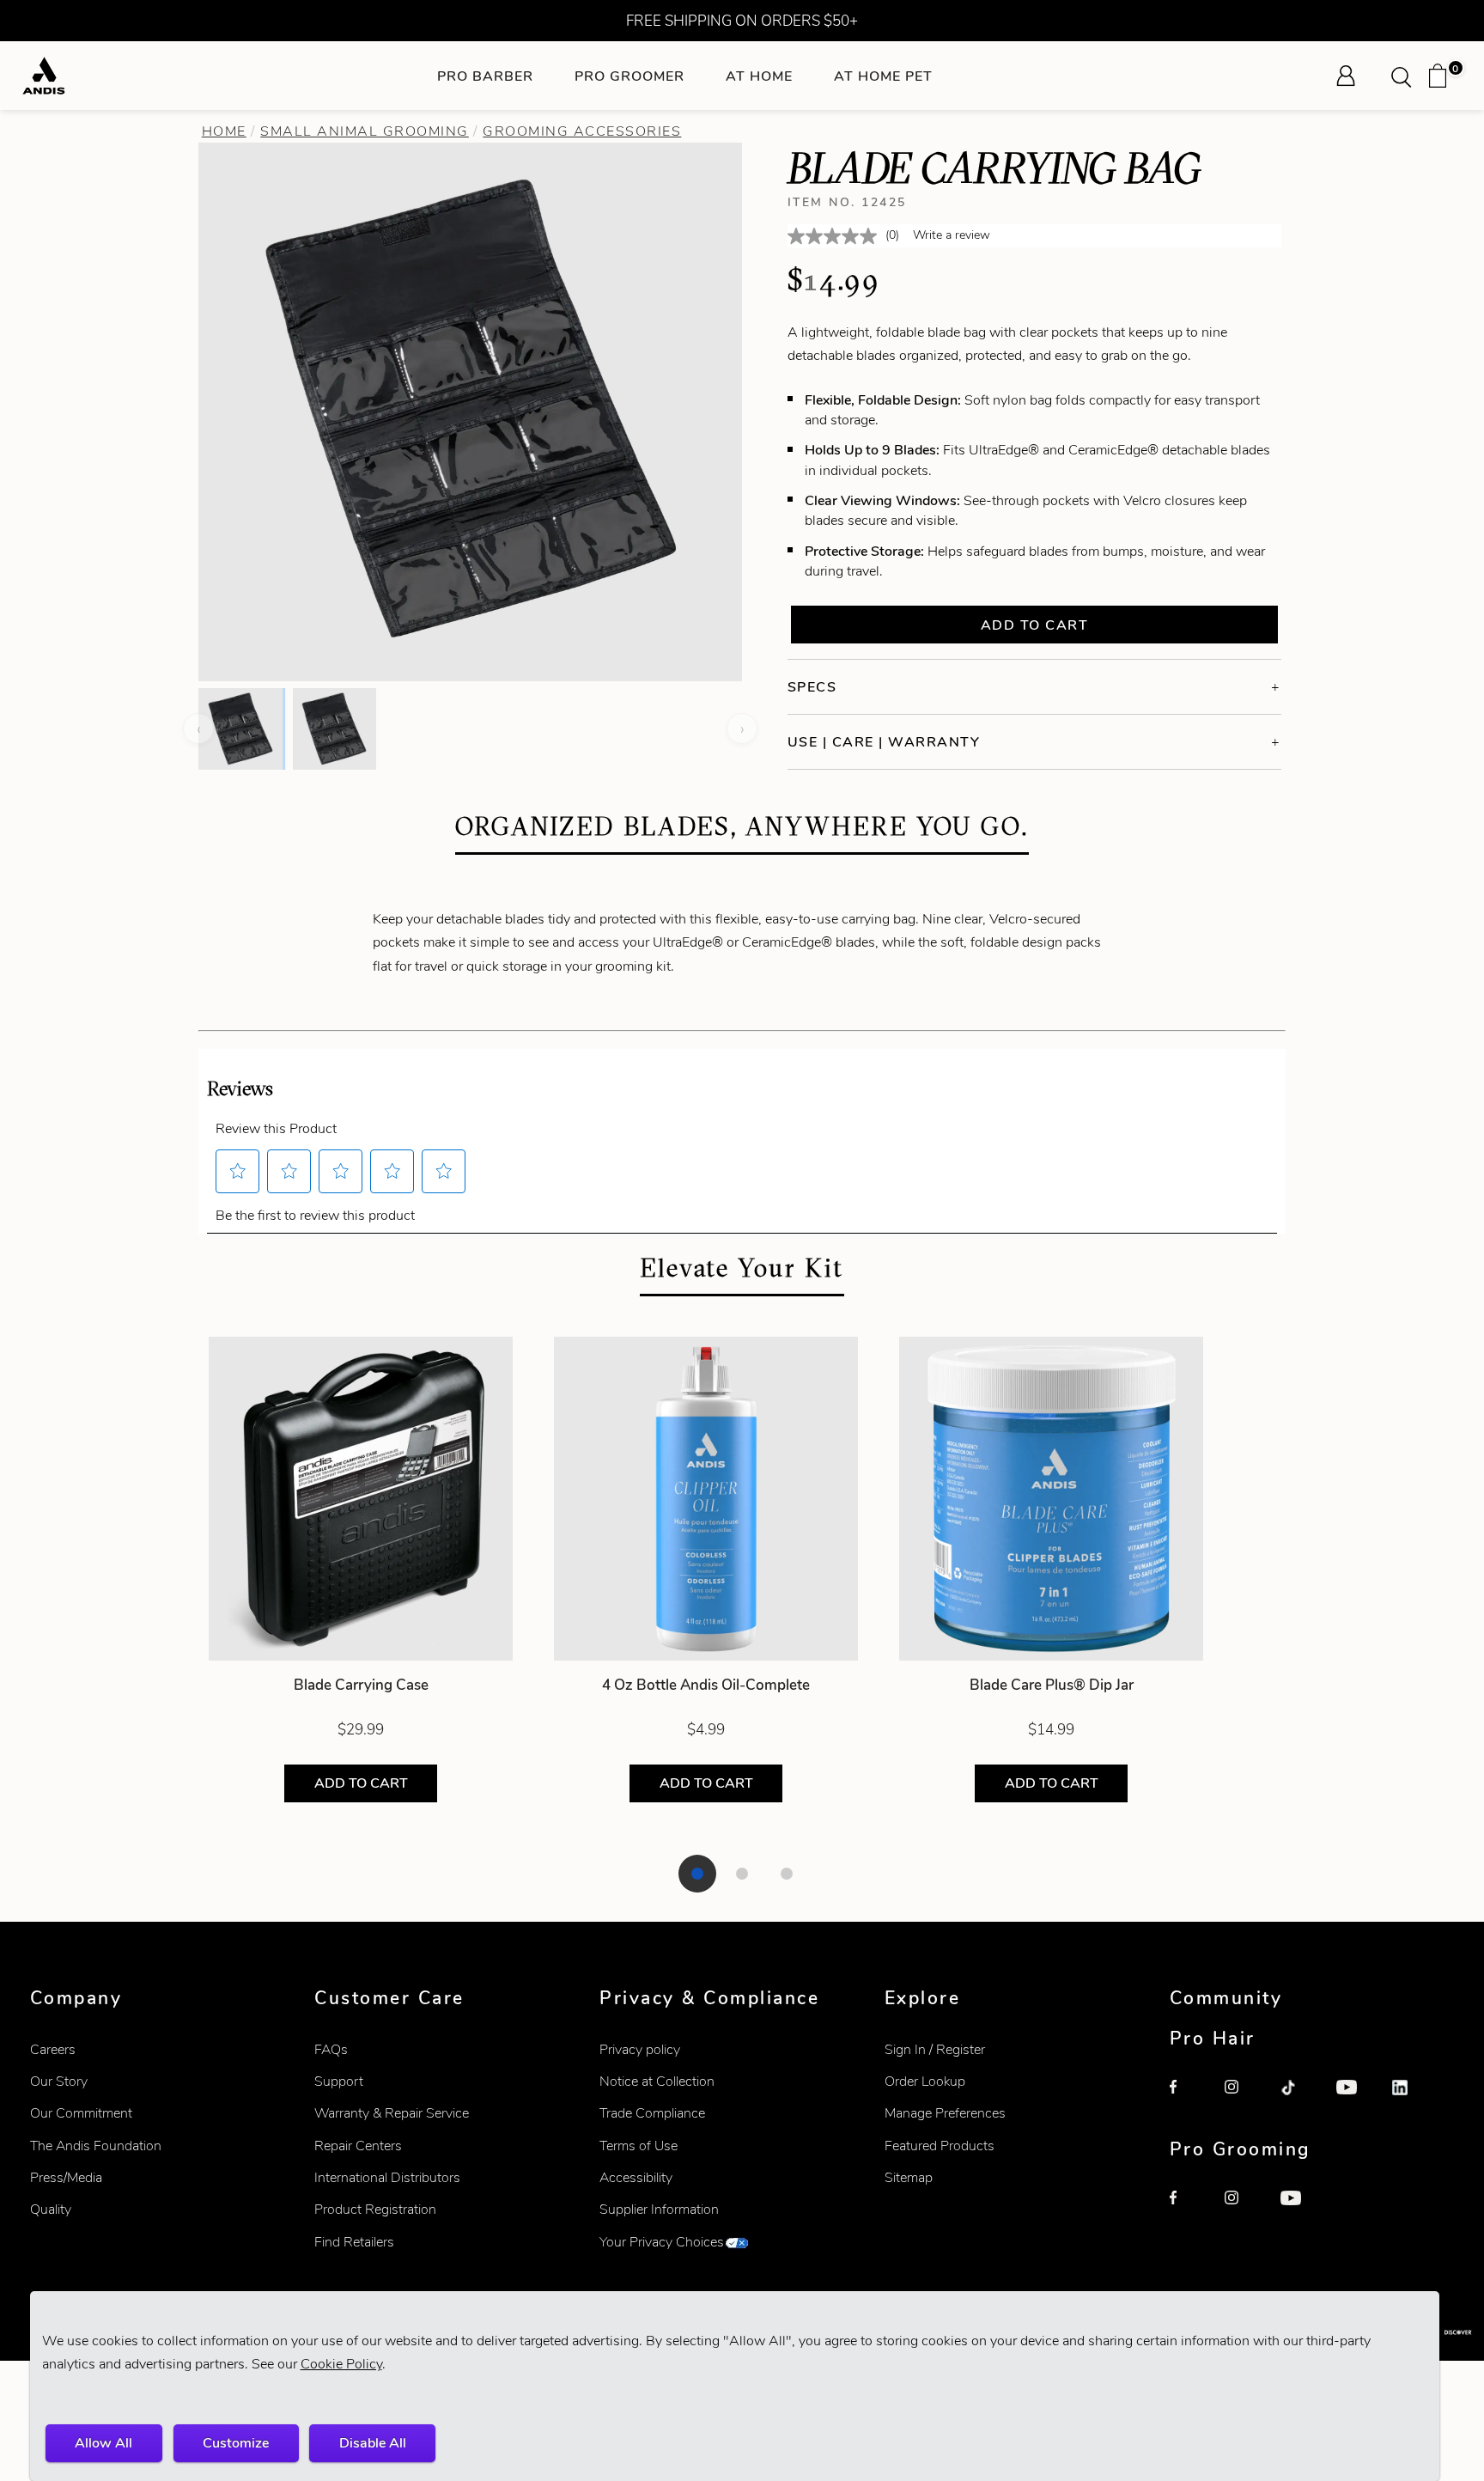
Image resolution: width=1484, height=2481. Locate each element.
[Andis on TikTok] (1299, 2099)
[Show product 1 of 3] (697, 1874)
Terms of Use (639, 2146)
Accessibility (636, 2177)
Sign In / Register (935, 2049)
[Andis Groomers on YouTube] (1299, 2210)
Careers (53, 2049)
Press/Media (66, 2177)
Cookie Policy (341, 2364)
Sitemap (909, 2177)
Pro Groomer (629, 76)
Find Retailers (354, 2242)
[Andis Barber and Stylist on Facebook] (1189, 2099)
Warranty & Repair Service (392, 2113)
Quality (51, 2209)
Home (224, 131)
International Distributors (387, 2177)
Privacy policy (640, 2049)
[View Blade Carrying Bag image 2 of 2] (335, 728)
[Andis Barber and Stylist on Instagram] (1244, 2099)
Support (339, 2081)
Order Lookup (925, 2081)
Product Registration (375, 2209)
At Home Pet (883, 76)
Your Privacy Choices (662, 2242)
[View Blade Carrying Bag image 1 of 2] (240, 728)
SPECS (812, 687)
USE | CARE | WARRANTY (884, 742)
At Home (759, 76)
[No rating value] (836, 236)
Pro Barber (485, 76)
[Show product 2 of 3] (742, 1874)
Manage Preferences (945, 2113)
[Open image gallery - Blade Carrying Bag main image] (471, 410)
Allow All (103, 2443)
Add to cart (1035, 625)
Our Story (59, 2081)
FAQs (331, 2049)
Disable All (373, 2443)
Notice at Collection (657, 2081)
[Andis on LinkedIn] (1411, 2099)
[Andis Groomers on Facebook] (1189, 2210)
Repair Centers (358, 2146)
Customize (236, 2443)
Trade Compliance (652, 2113)
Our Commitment (81, 2113)
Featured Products (940, 2146)
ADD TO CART (361, 1783)
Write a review (952, 235)
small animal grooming (365, 131)
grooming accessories (582, 131)
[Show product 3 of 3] (787, 1874)
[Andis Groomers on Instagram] (1244, 2210)
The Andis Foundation (96, 2146)
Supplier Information (659, 2209)
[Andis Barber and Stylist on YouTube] (1355, 2099)
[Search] (1407, 76)
